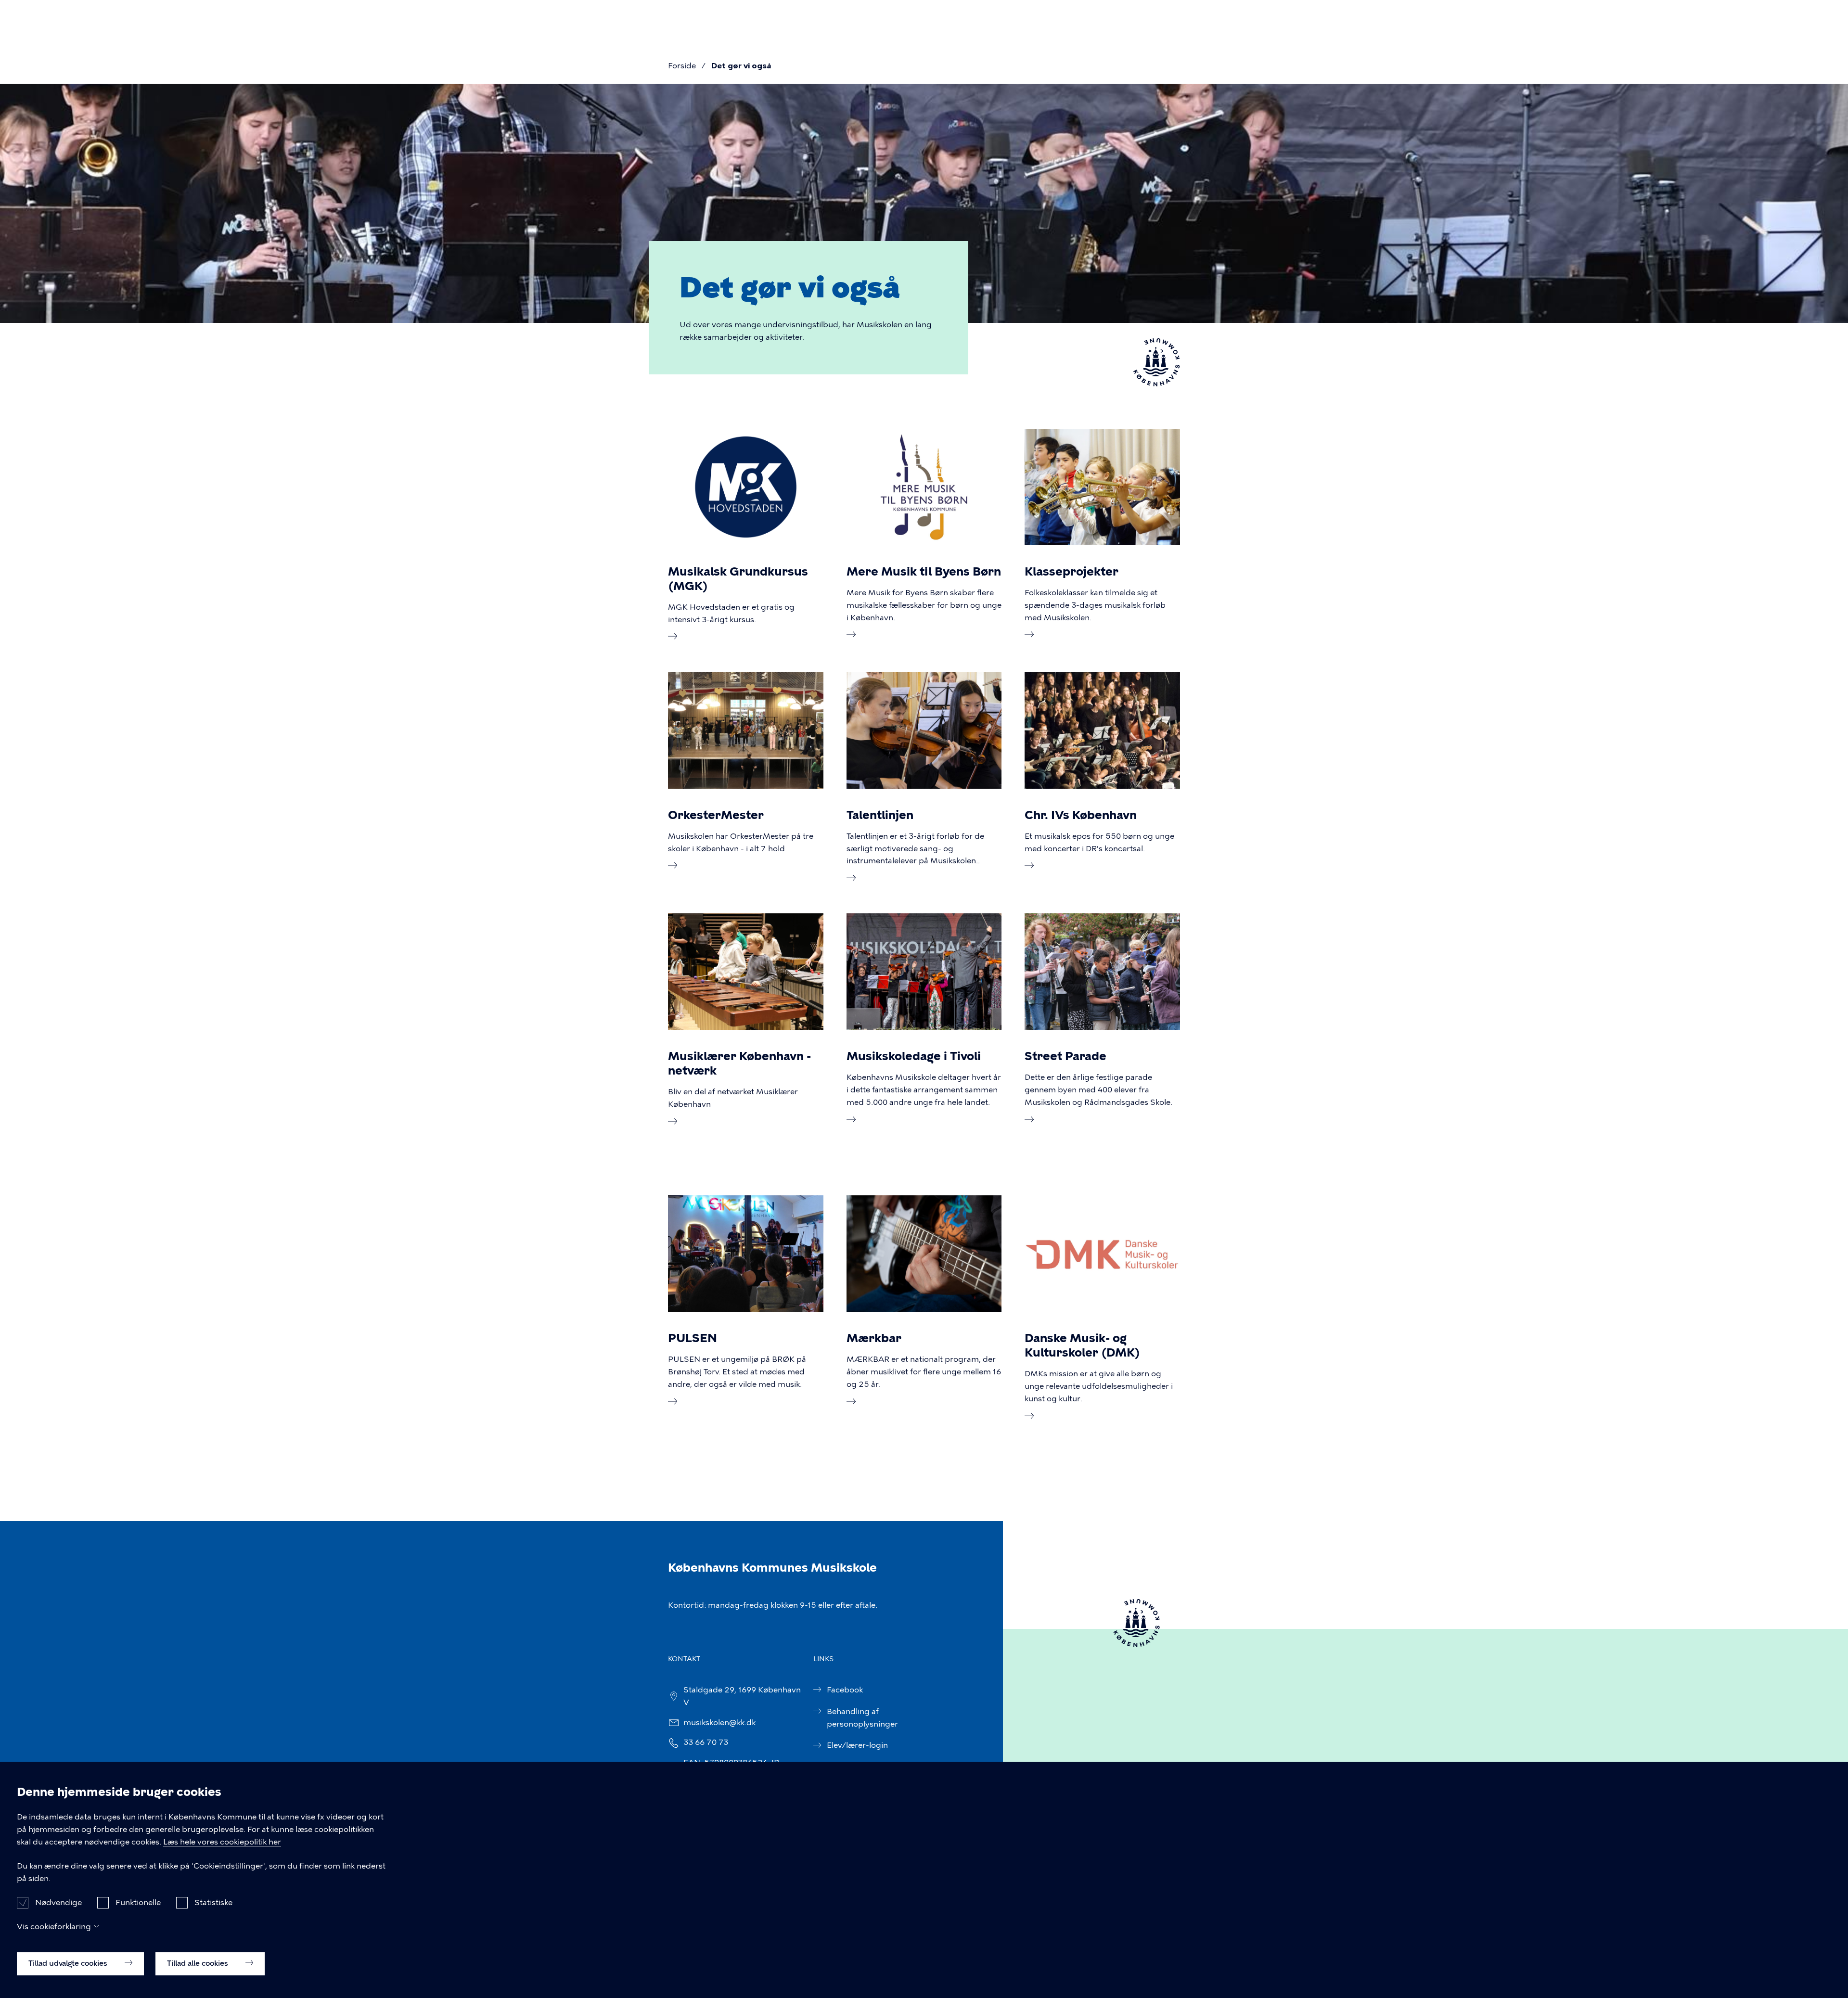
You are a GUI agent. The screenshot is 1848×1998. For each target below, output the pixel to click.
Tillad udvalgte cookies (69, 1963)
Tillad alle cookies (199, 1963)
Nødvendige (58, 1902)
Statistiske (213, 1902)
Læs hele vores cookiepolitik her (222, 1842)
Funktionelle (138, 1902)
